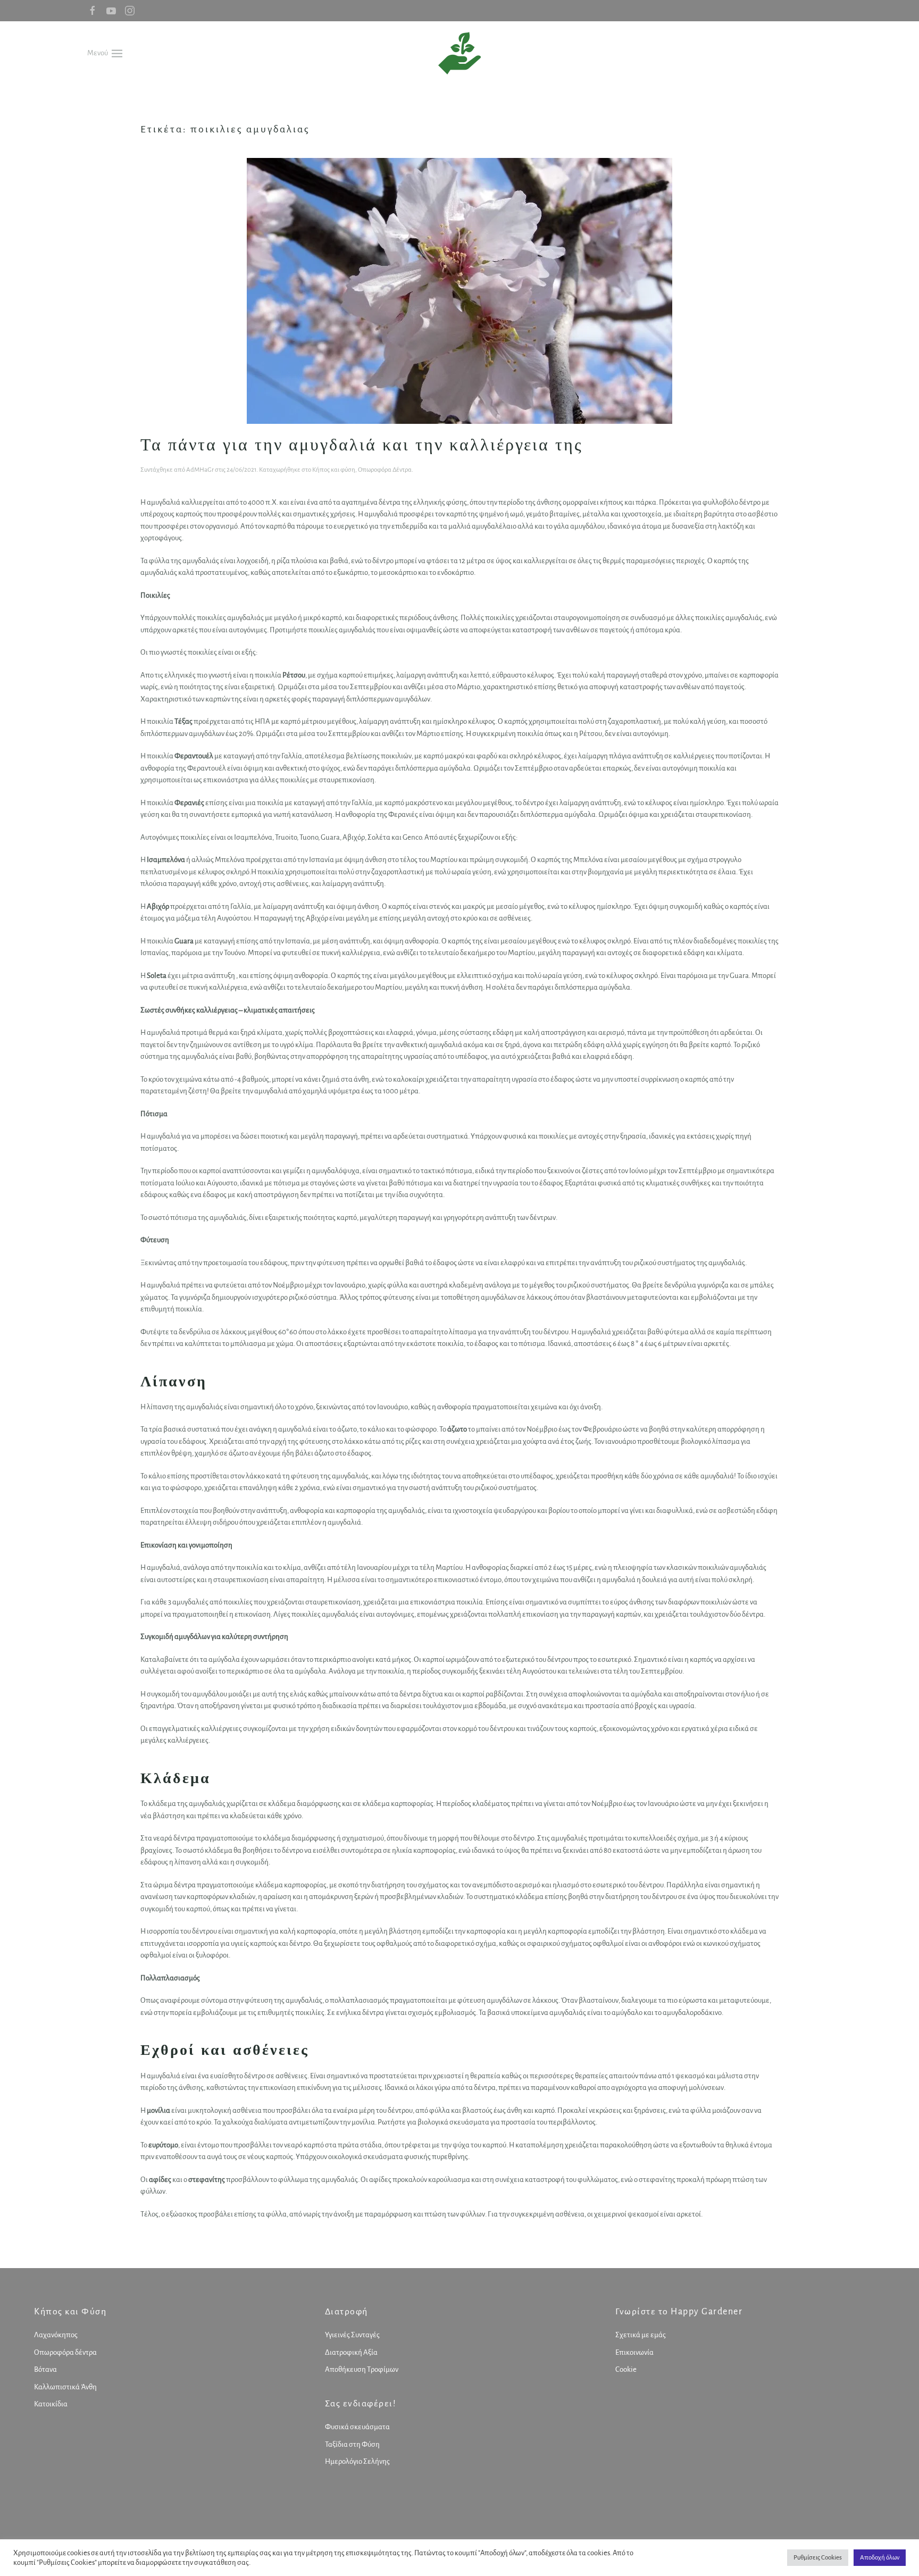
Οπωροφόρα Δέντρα (385, 470)
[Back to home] (459, 53)
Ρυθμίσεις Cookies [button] (818, 2558)
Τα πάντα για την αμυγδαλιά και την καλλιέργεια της (362, 444)
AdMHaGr (200, 470)
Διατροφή (346, 2312)
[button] (105, 53)
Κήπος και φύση (334, 470)
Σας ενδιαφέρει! (361, 2404)
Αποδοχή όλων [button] (880, 2558)
